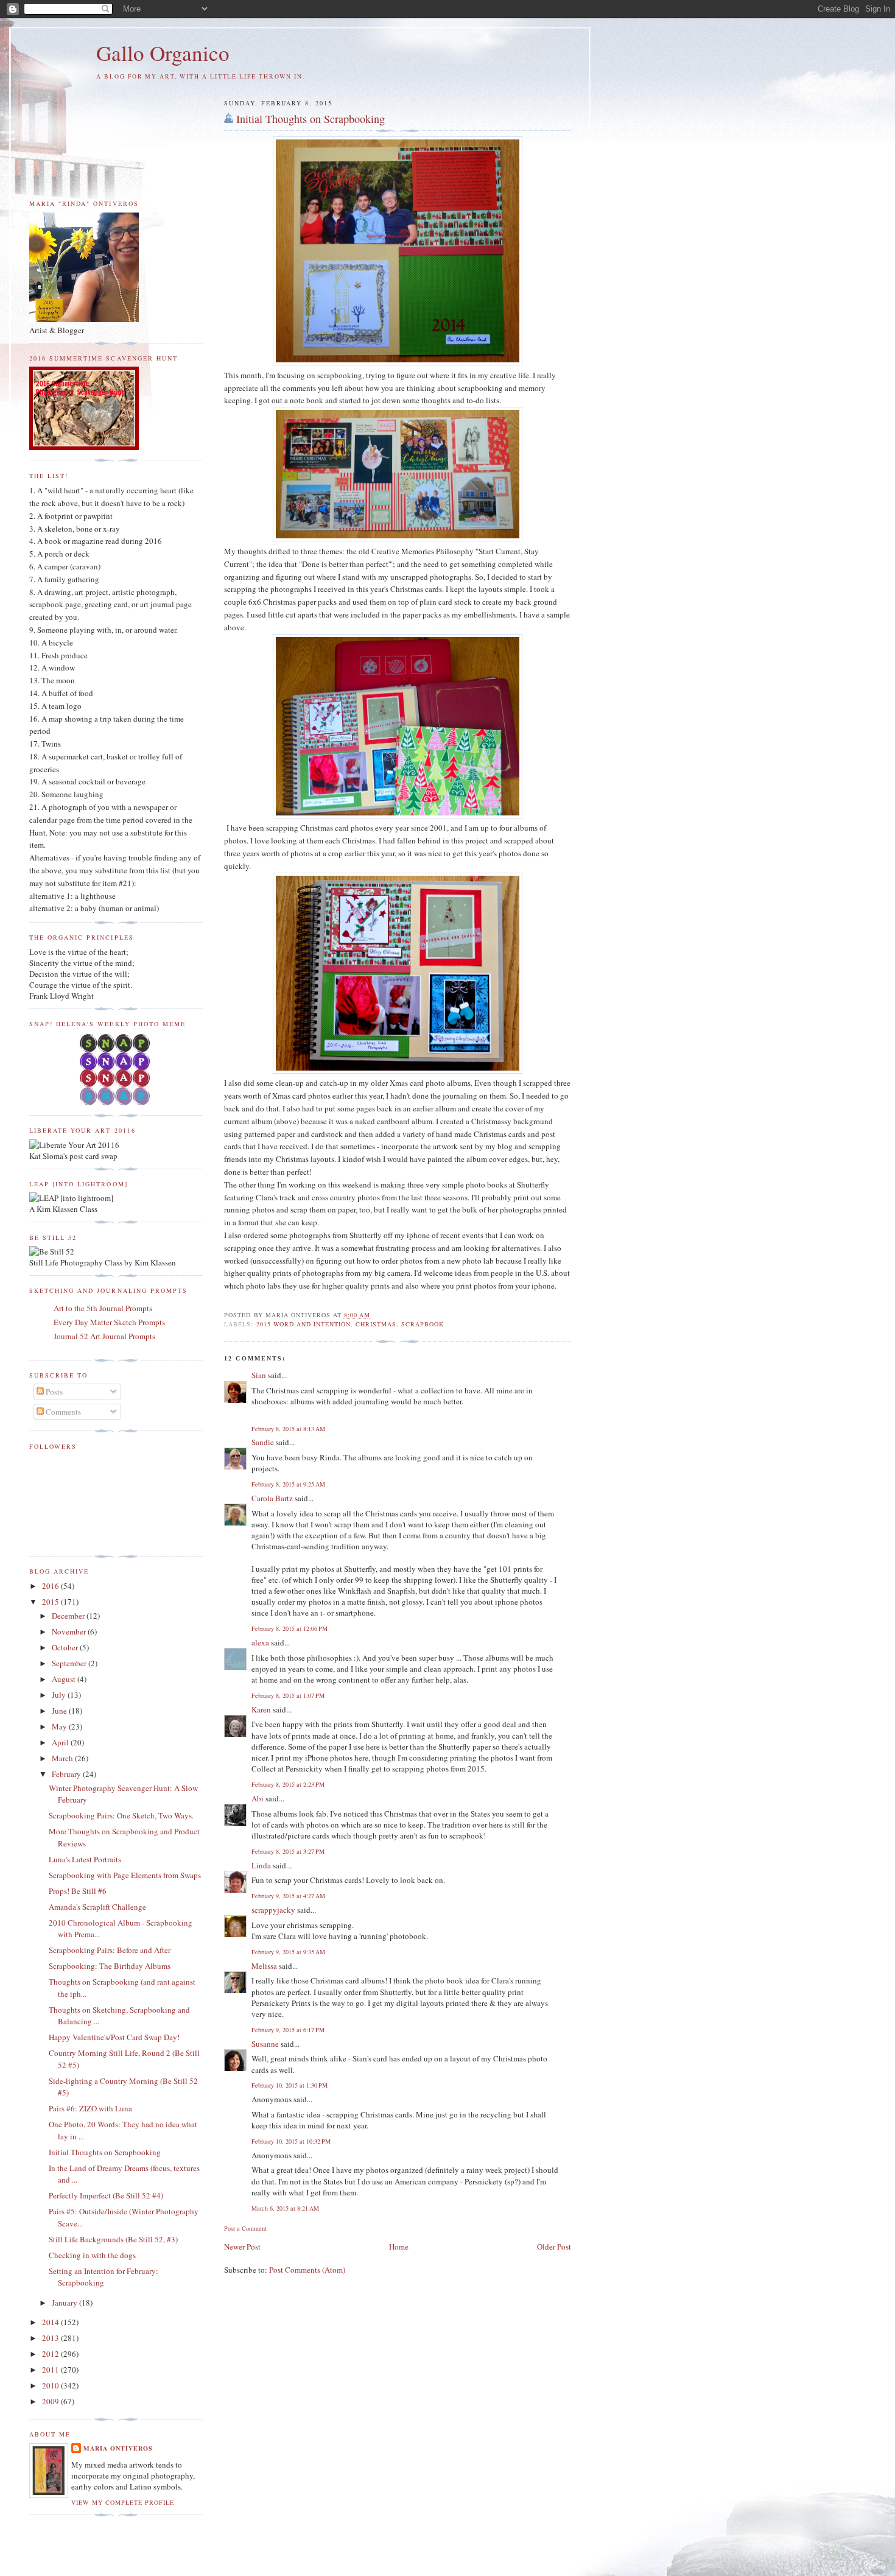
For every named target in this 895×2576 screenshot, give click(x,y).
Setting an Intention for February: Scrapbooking (104, 2277)
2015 (51, 1602)
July (60, 1695)
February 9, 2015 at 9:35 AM (288, 1952)
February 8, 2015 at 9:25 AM (288, 1484)
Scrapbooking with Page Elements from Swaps (125, 1875)
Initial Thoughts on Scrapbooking (311, 119)
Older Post (554, 2247)
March (63, 1758)
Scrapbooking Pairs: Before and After (110, 1950)
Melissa (264, 1966)
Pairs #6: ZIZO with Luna (90, 2108)
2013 (51, 2338)
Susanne (265, 2044)
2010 (51, 2385)
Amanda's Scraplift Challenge (97, 1907)
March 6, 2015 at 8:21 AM (285, 2208)
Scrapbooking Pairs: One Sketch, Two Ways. (121, 1815)
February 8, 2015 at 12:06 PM (290, 1628)
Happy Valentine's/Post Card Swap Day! (114, 2037)
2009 (51, 2401)
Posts (53, 1392)
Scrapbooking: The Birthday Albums (110, 1966)
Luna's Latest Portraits (85, 1859)
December (69, 1616)
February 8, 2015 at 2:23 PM (288, 1784)
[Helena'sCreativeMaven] (116, 1102)
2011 (51, 2370)
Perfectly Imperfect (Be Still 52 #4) (106, 2195)
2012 (51, 2354)
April (61, 1742)
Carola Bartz (272, 1498)
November (70, 1631)
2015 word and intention (304, 1324)
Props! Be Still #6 (78, 1891)
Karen (261, 1709)
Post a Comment (245, 2228)
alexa (260, 1642)
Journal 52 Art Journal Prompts (104, 1336)
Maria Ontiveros (118, 2448)
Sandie (263, 1442)
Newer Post (242, 2247)
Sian (259, 1375)
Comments (62, 1412)
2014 (51, 2322)
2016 (51, 1586)
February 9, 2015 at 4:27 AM (288, 1896)
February (67, 1774)
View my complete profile (123, 2502)
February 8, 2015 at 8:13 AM (288, 1429)
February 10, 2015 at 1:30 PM (290, 2085)
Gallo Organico (163, 53)
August (65, 1679)
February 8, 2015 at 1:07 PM (288, 1695)
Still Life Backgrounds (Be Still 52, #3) (113, 2239)
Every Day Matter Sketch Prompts (109, 1322)
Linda (261, 1865)
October (66, 1647)
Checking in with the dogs (92, 2255)
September (70, 1663)
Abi (258, 1798)
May (60, 1726)
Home (399, 2247)
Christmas (376, 1324)
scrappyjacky (273, 1910)
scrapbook (423, 1324)
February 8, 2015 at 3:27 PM (288, 1851)
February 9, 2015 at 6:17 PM (288, 2030)
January (65, 2303)
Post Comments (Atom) (307, 2270)
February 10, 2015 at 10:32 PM (291, 2141)
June (60, 1711)
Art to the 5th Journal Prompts (103, 1308)
